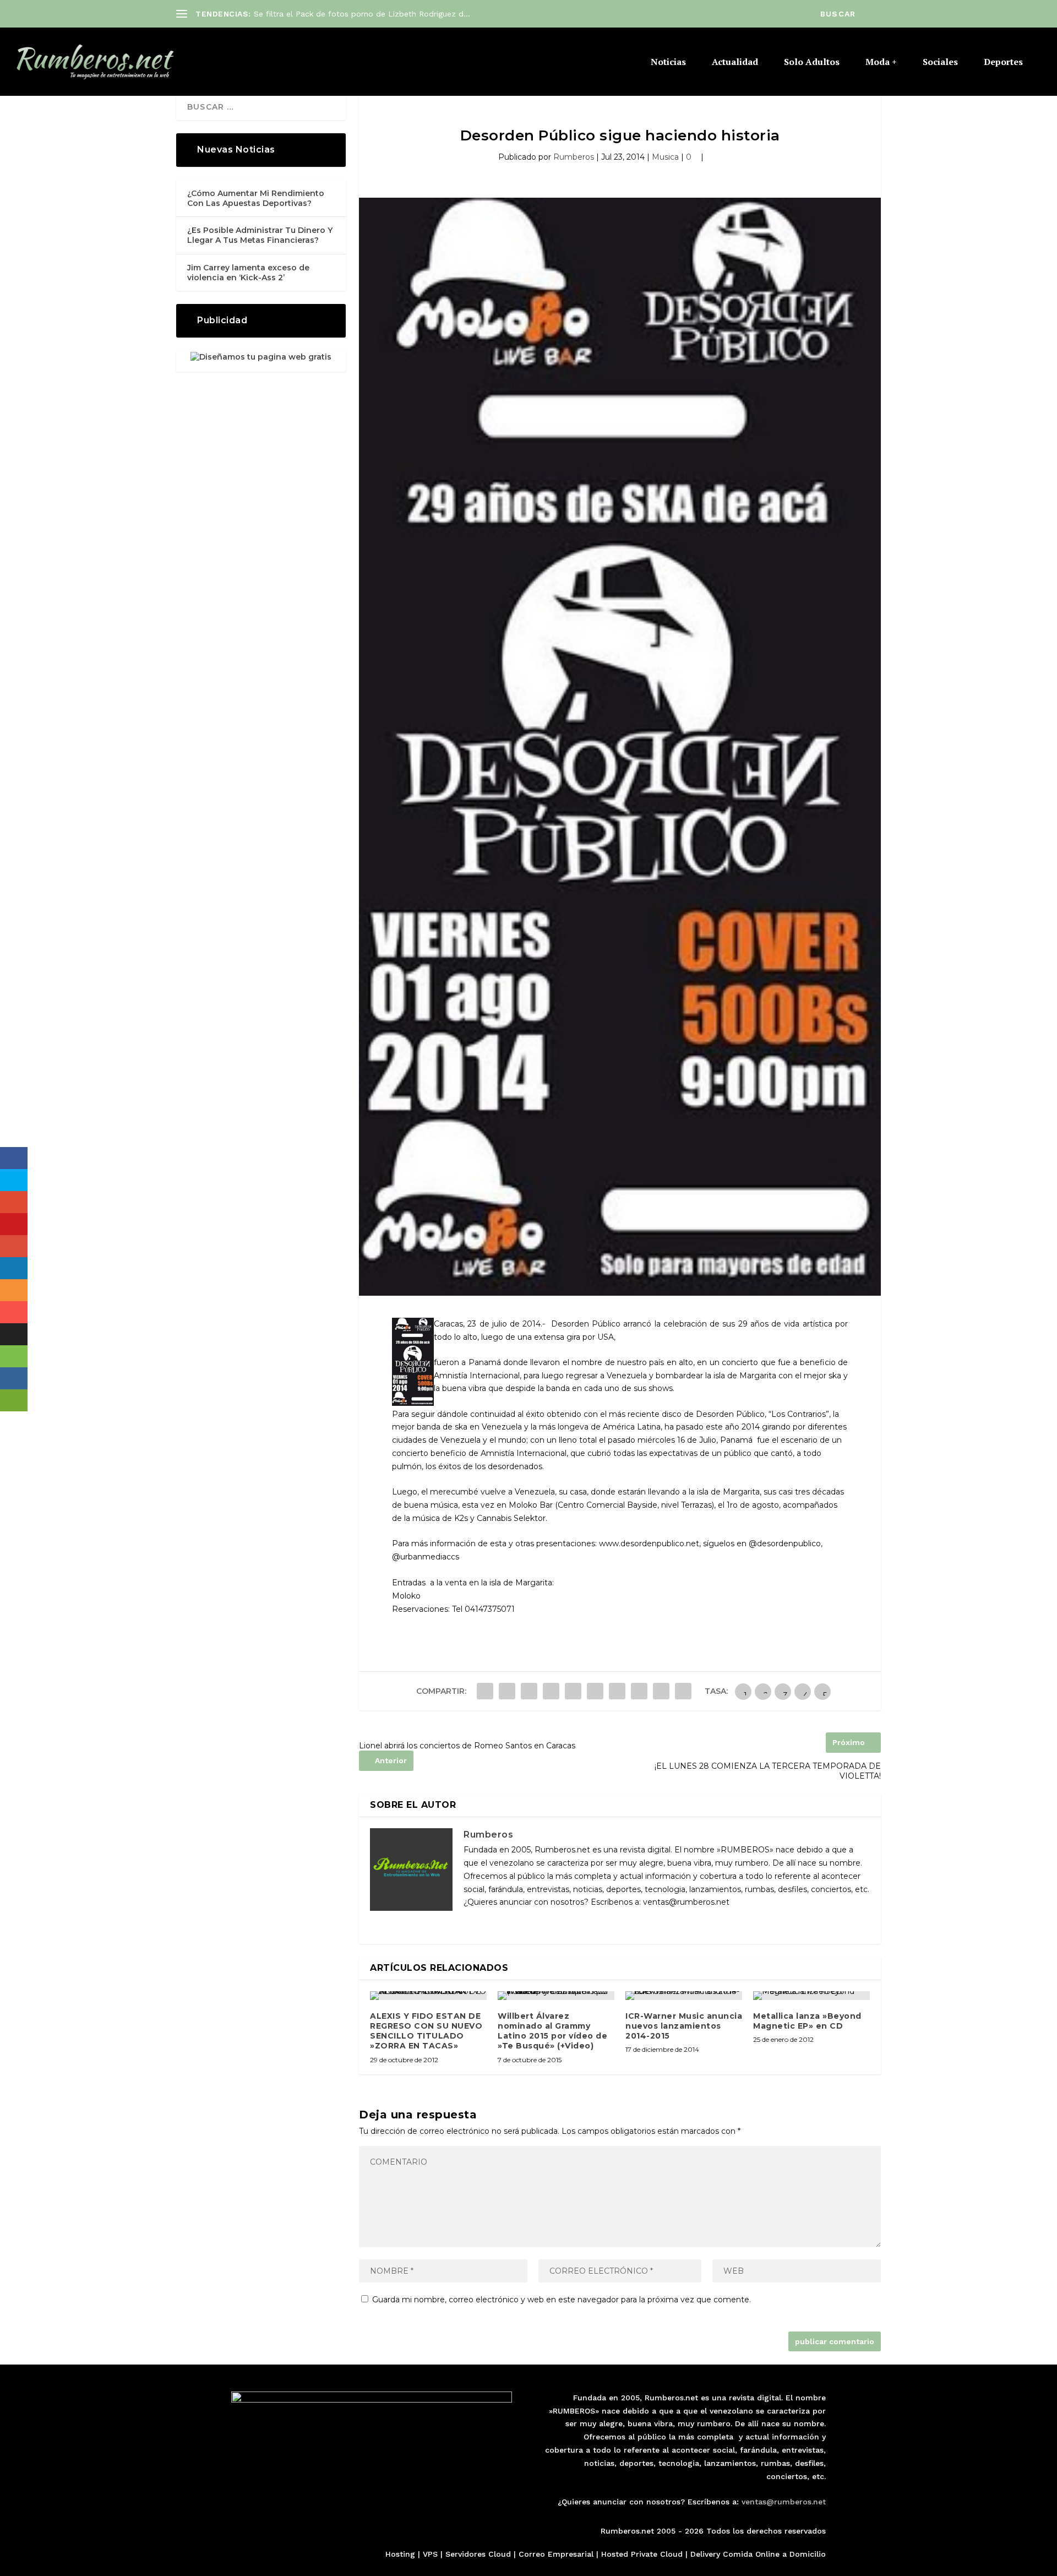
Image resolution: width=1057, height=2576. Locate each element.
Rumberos (574, 157)
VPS (430, 2554)
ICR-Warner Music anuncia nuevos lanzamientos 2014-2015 (684, 2026)
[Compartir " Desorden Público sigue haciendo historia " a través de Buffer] (617, 1691)
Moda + (881, 63)
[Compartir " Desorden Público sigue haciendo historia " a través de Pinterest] (573, 1691)
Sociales (940, 63)
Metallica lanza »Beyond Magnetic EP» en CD (807, 2021)
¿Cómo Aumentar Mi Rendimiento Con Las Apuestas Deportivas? (256, 198)
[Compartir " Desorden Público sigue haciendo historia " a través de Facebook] (485, 1691)
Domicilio (808, 2554)
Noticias (668, 63)
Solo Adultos (812, 63)
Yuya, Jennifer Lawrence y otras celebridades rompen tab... (365, 14)
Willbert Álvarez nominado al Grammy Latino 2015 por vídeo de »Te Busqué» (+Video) (552, 2031)
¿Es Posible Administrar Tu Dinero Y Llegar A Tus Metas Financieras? (260, 235)
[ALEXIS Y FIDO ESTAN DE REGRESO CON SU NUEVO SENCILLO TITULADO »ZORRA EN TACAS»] (428, 1996)
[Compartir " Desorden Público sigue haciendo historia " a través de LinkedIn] (595, 1691)
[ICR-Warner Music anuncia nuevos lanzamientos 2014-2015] (684, 1996)
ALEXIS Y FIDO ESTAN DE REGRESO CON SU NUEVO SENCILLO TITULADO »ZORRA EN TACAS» (426, 2031)
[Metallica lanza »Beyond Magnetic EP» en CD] (811, 1996)
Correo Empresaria (555, 2554)
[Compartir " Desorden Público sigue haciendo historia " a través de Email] (661, 1691)
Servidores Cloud (478, 2554)
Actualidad (735, 63)
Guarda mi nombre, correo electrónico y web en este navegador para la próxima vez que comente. (562, 2300)
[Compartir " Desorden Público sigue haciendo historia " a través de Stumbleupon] (639, 1691)
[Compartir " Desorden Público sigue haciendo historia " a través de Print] (683, 1691)
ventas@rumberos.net (784, 2502)
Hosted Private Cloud (642, 2554)
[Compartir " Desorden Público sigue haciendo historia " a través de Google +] (529, 1691)
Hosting (400, 2554)
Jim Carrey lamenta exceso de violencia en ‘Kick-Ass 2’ (248, 273)
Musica (665, 157)
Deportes (1003, 63)
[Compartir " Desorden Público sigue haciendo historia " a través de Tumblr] (551, 1691)
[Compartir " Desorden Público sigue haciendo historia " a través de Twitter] (507, 1691)
